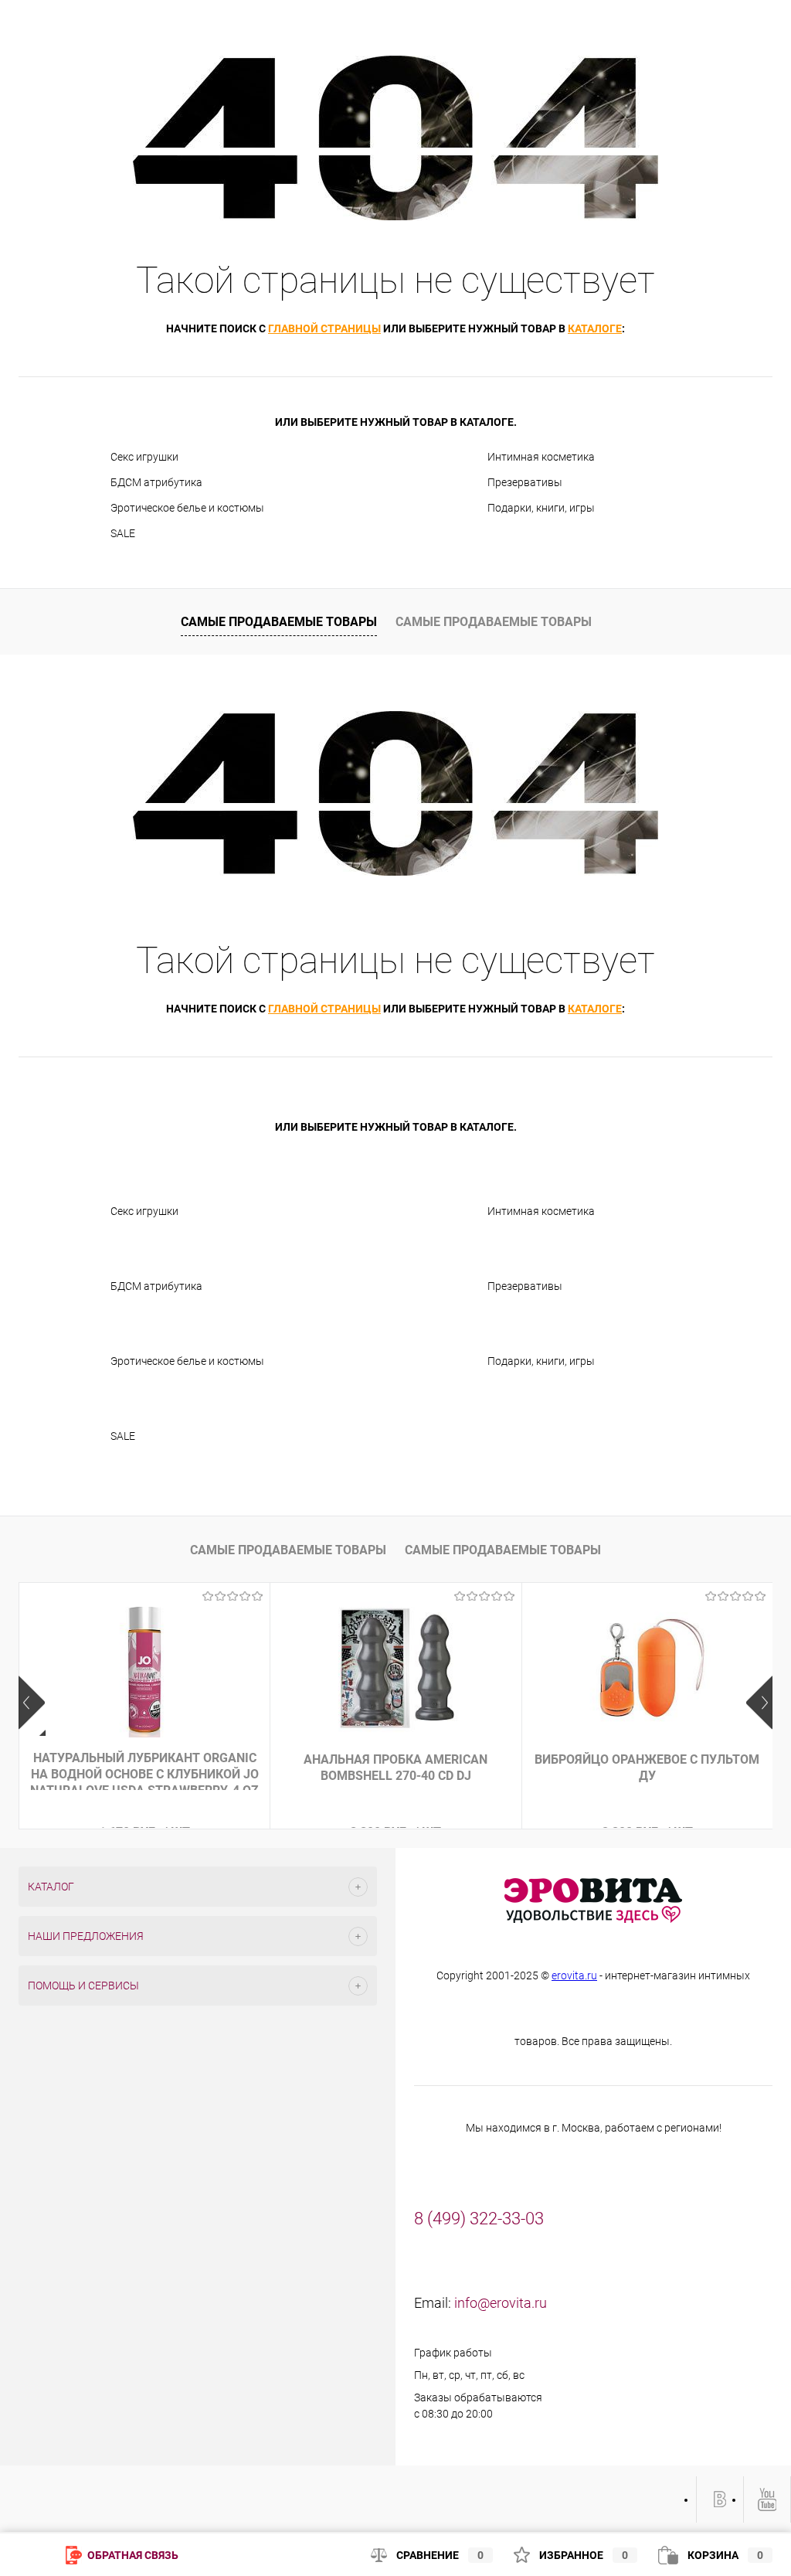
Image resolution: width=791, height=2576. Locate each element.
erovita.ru (574, 1975)
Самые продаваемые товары (279, 622)
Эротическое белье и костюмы (187, 508)
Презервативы (525, 482)
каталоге (595, 328)
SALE (123, 533)
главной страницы (324, 328)
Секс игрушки (144, 457)
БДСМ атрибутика (156, 482)
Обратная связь (132, 2555)
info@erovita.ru (501, 2303)
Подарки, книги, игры (541, 508)
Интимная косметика (541, 457)
